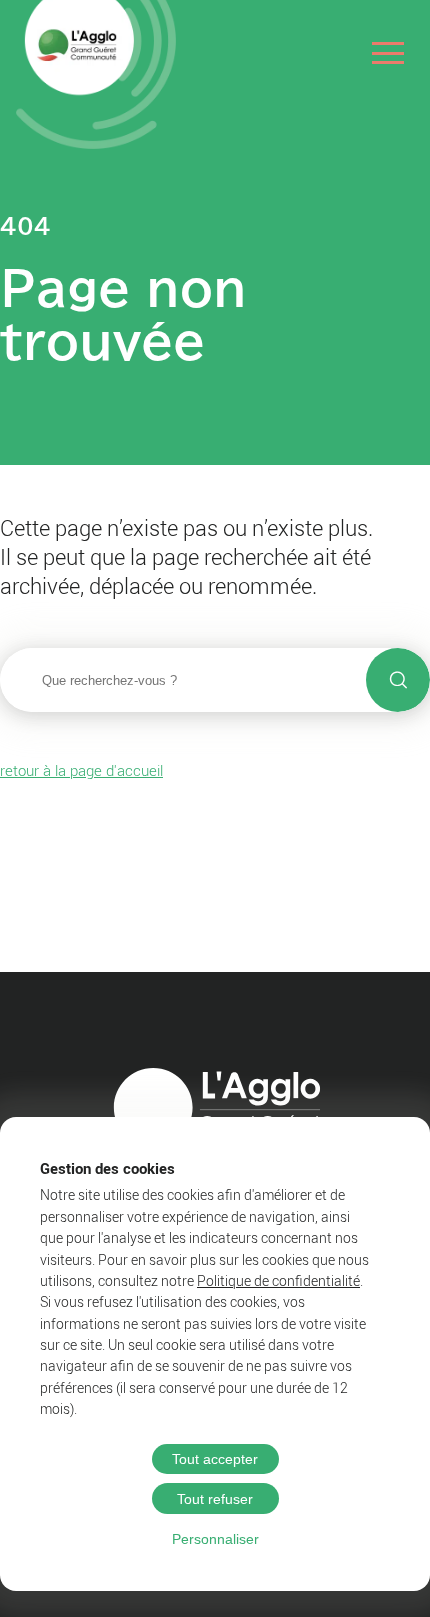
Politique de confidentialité (278, 1280)
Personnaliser (215, 1539)
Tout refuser (215, 1499)
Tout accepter (215, 1459)
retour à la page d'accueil (81, 770)
